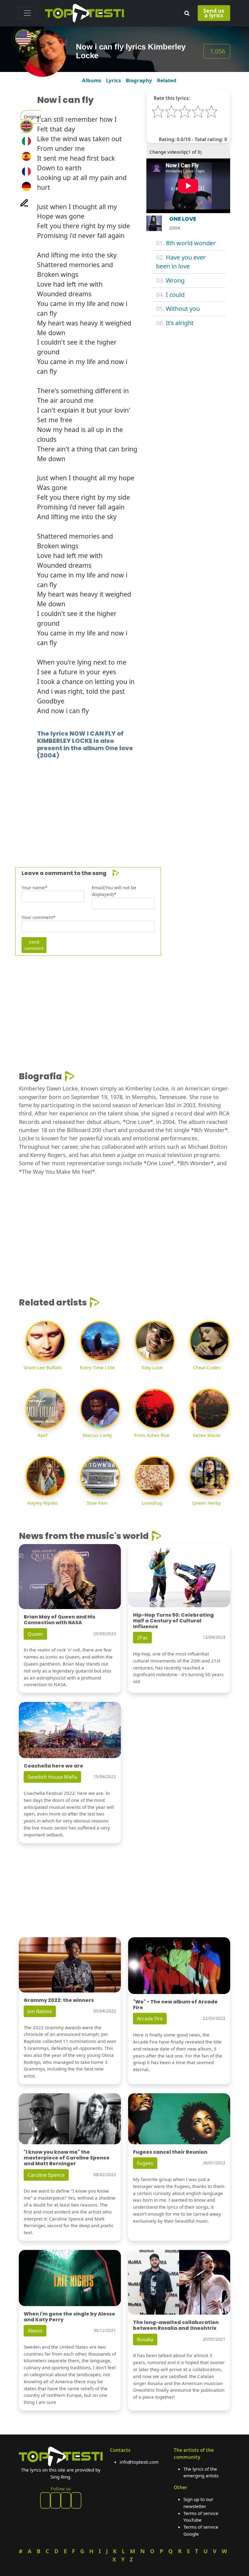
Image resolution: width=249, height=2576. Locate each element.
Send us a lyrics (214, 13)
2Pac (142, 1638)
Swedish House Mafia (52, 1777)
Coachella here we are (53, 1766)
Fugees (145, 2163)
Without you (183, 309)
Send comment (34, 945)
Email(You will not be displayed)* (114, 891)
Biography (139, 80)
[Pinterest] (56, 2500)
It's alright (180, 323)
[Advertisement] (124, 804)
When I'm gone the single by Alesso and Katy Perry (69, 2317)
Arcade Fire (150, 2019)
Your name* (34, 887)
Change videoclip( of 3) (176, 152)
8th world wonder (191, 243)
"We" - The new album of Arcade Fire (175, 2005)
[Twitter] (76, 2500)
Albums (92, 80)
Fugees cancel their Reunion (170, 2152)
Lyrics (113, 80)
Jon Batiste (40, 2011)
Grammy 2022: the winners (59, 2000)
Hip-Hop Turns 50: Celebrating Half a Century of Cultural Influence (173, 1621)
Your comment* (38, 917)
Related (167, 80)
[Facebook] (45, 2500)
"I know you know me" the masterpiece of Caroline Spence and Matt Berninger (67, 2158)
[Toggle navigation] (27, 13)
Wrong (175, 280)
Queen (35, 1634)
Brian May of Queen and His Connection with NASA (60, 1620)
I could (175, 295)
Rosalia (145, 2339)
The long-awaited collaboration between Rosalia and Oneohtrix (176, 2325)
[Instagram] (66, 2500)
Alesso (35, 2331)
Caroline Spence (46, 2175)
